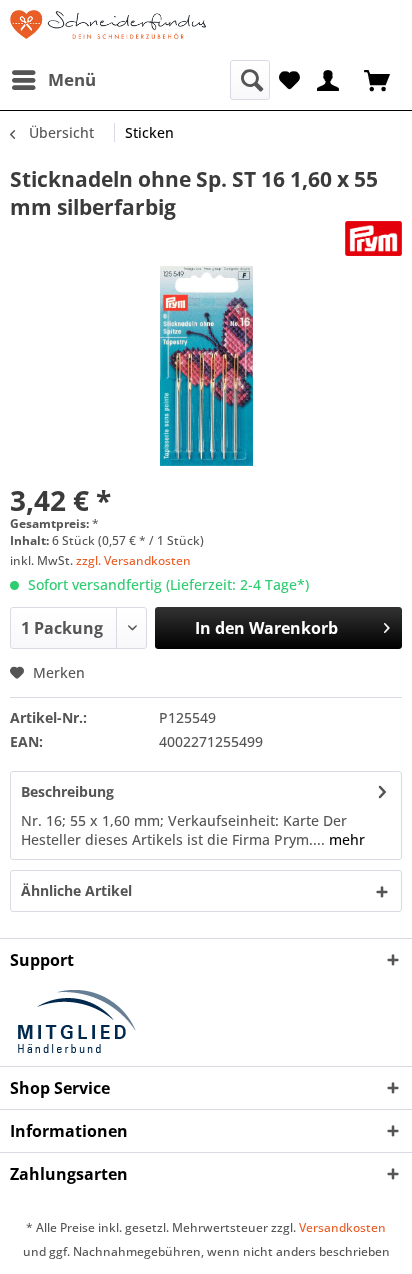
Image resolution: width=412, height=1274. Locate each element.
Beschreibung (67, 791)
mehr (345, 839)
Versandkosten (342, 1227)
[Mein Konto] (329, 78)
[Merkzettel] (289, 78)
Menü (72, 79)
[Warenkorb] (379, 78)
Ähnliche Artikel (76, 890)
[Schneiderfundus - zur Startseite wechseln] (108, 30)
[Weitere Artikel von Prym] (373, 238)
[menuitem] (53, 80)
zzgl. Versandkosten (133, 560)
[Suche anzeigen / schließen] (250, 80)
